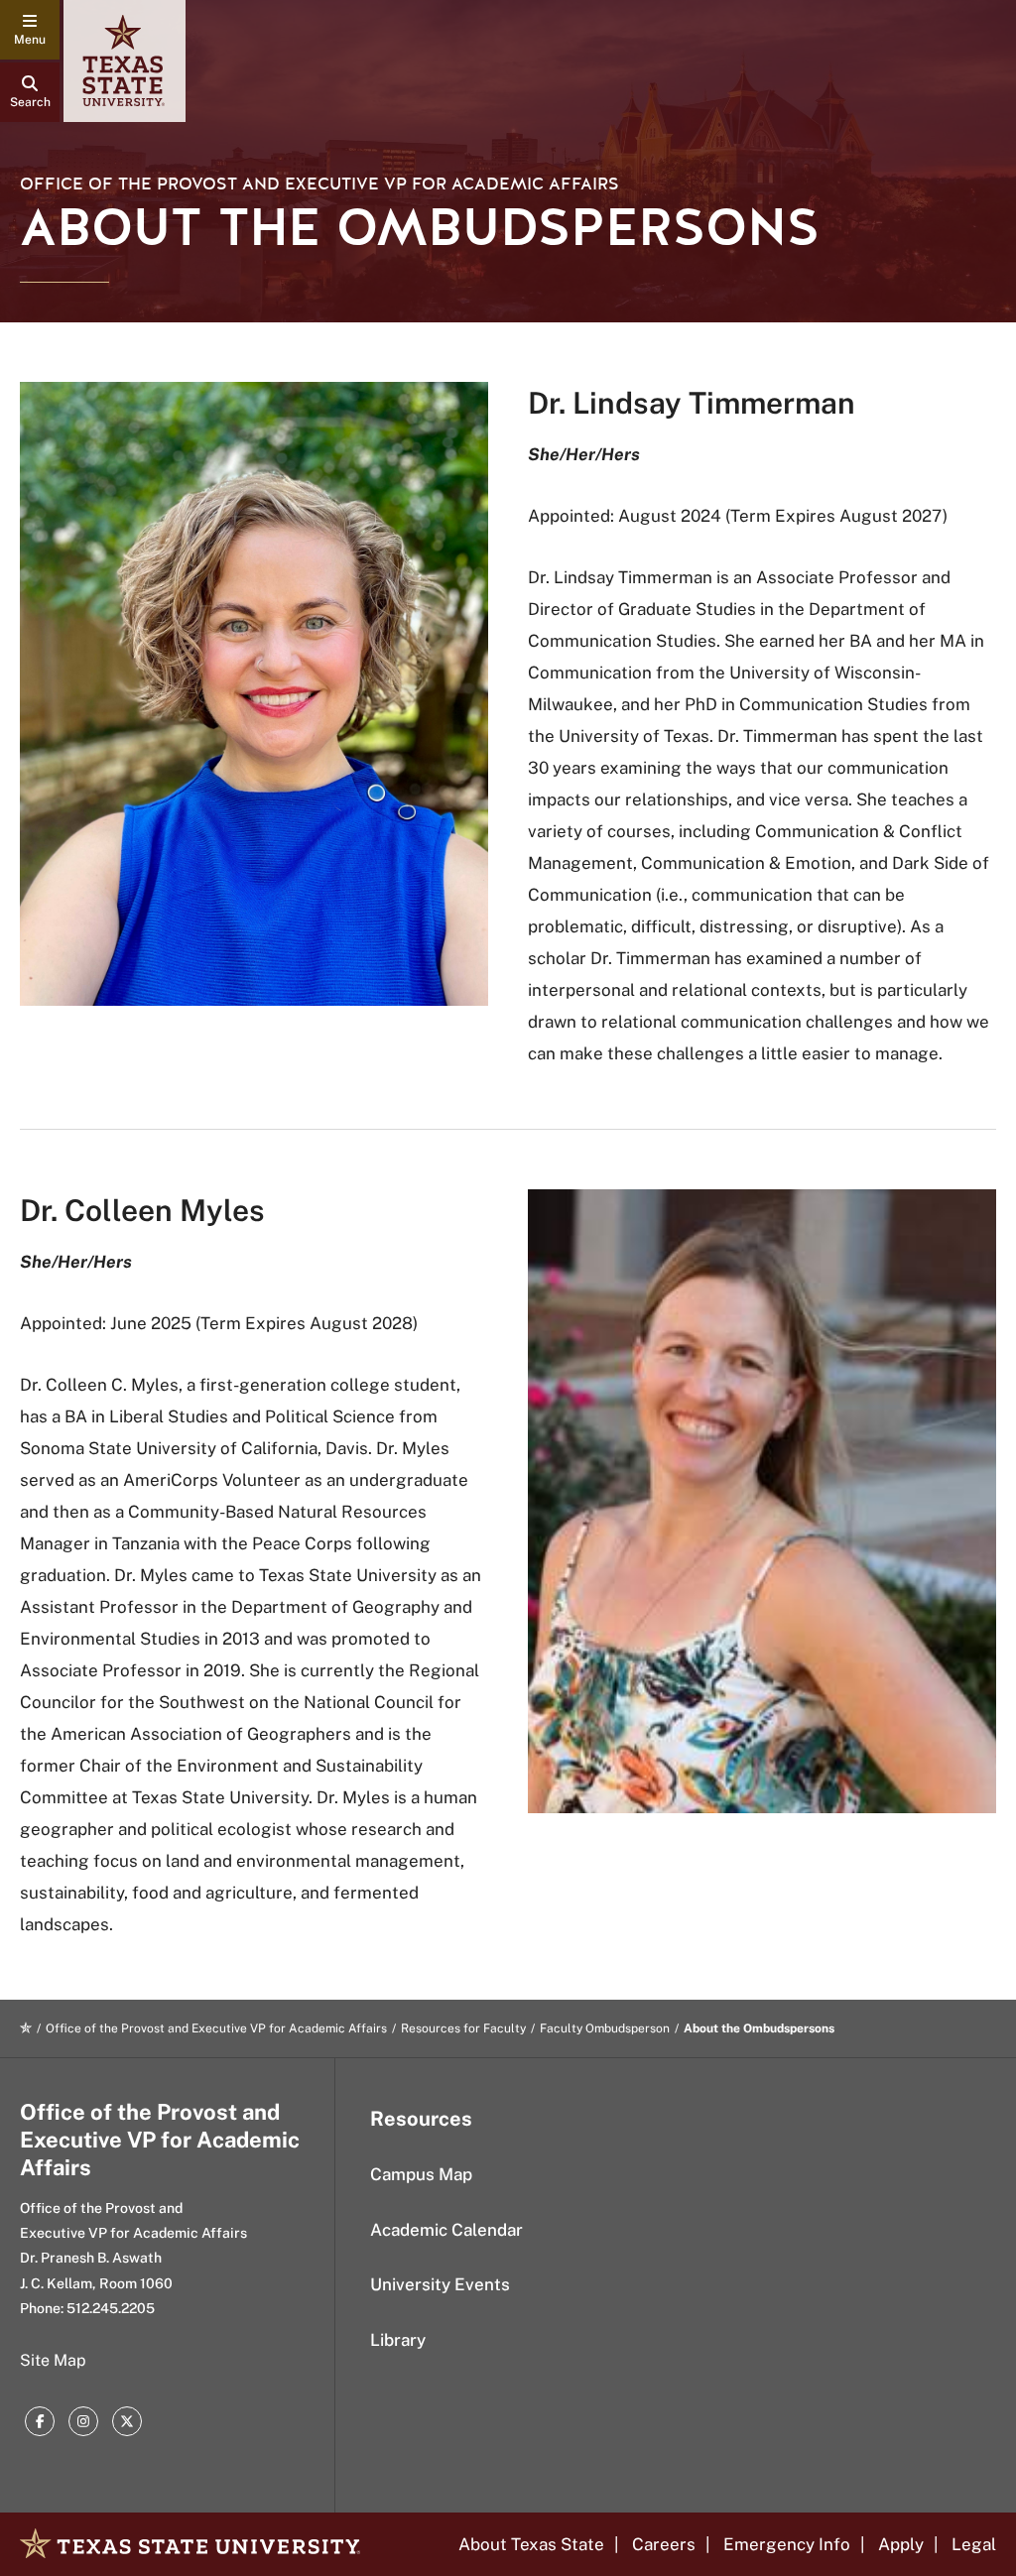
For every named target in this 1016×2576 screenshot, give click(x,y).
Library (398, 2340)
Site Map (53, 2360)
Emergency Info (787, 2544)
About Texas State (531, 2544)
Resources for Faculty (463, 2028)
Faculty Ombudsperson (605, 2028)
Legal (974, 2544)
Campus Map (421, 2174)
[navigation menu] (30, 30)
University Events (440, 2284)
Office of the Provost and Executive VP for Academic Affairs (319, 184)
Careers (664, 2544)
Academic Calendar (446, 2230)
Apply (901, 2544)
